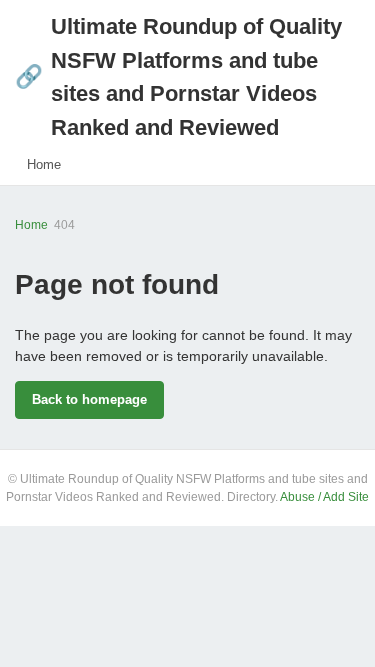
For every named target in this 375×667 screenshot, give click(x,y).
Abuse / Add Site (324, 497)
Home (44, 164)
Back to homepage (89, 399)
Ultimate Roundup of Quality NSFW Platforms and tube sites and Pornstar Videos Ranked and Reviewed (178, 77)
